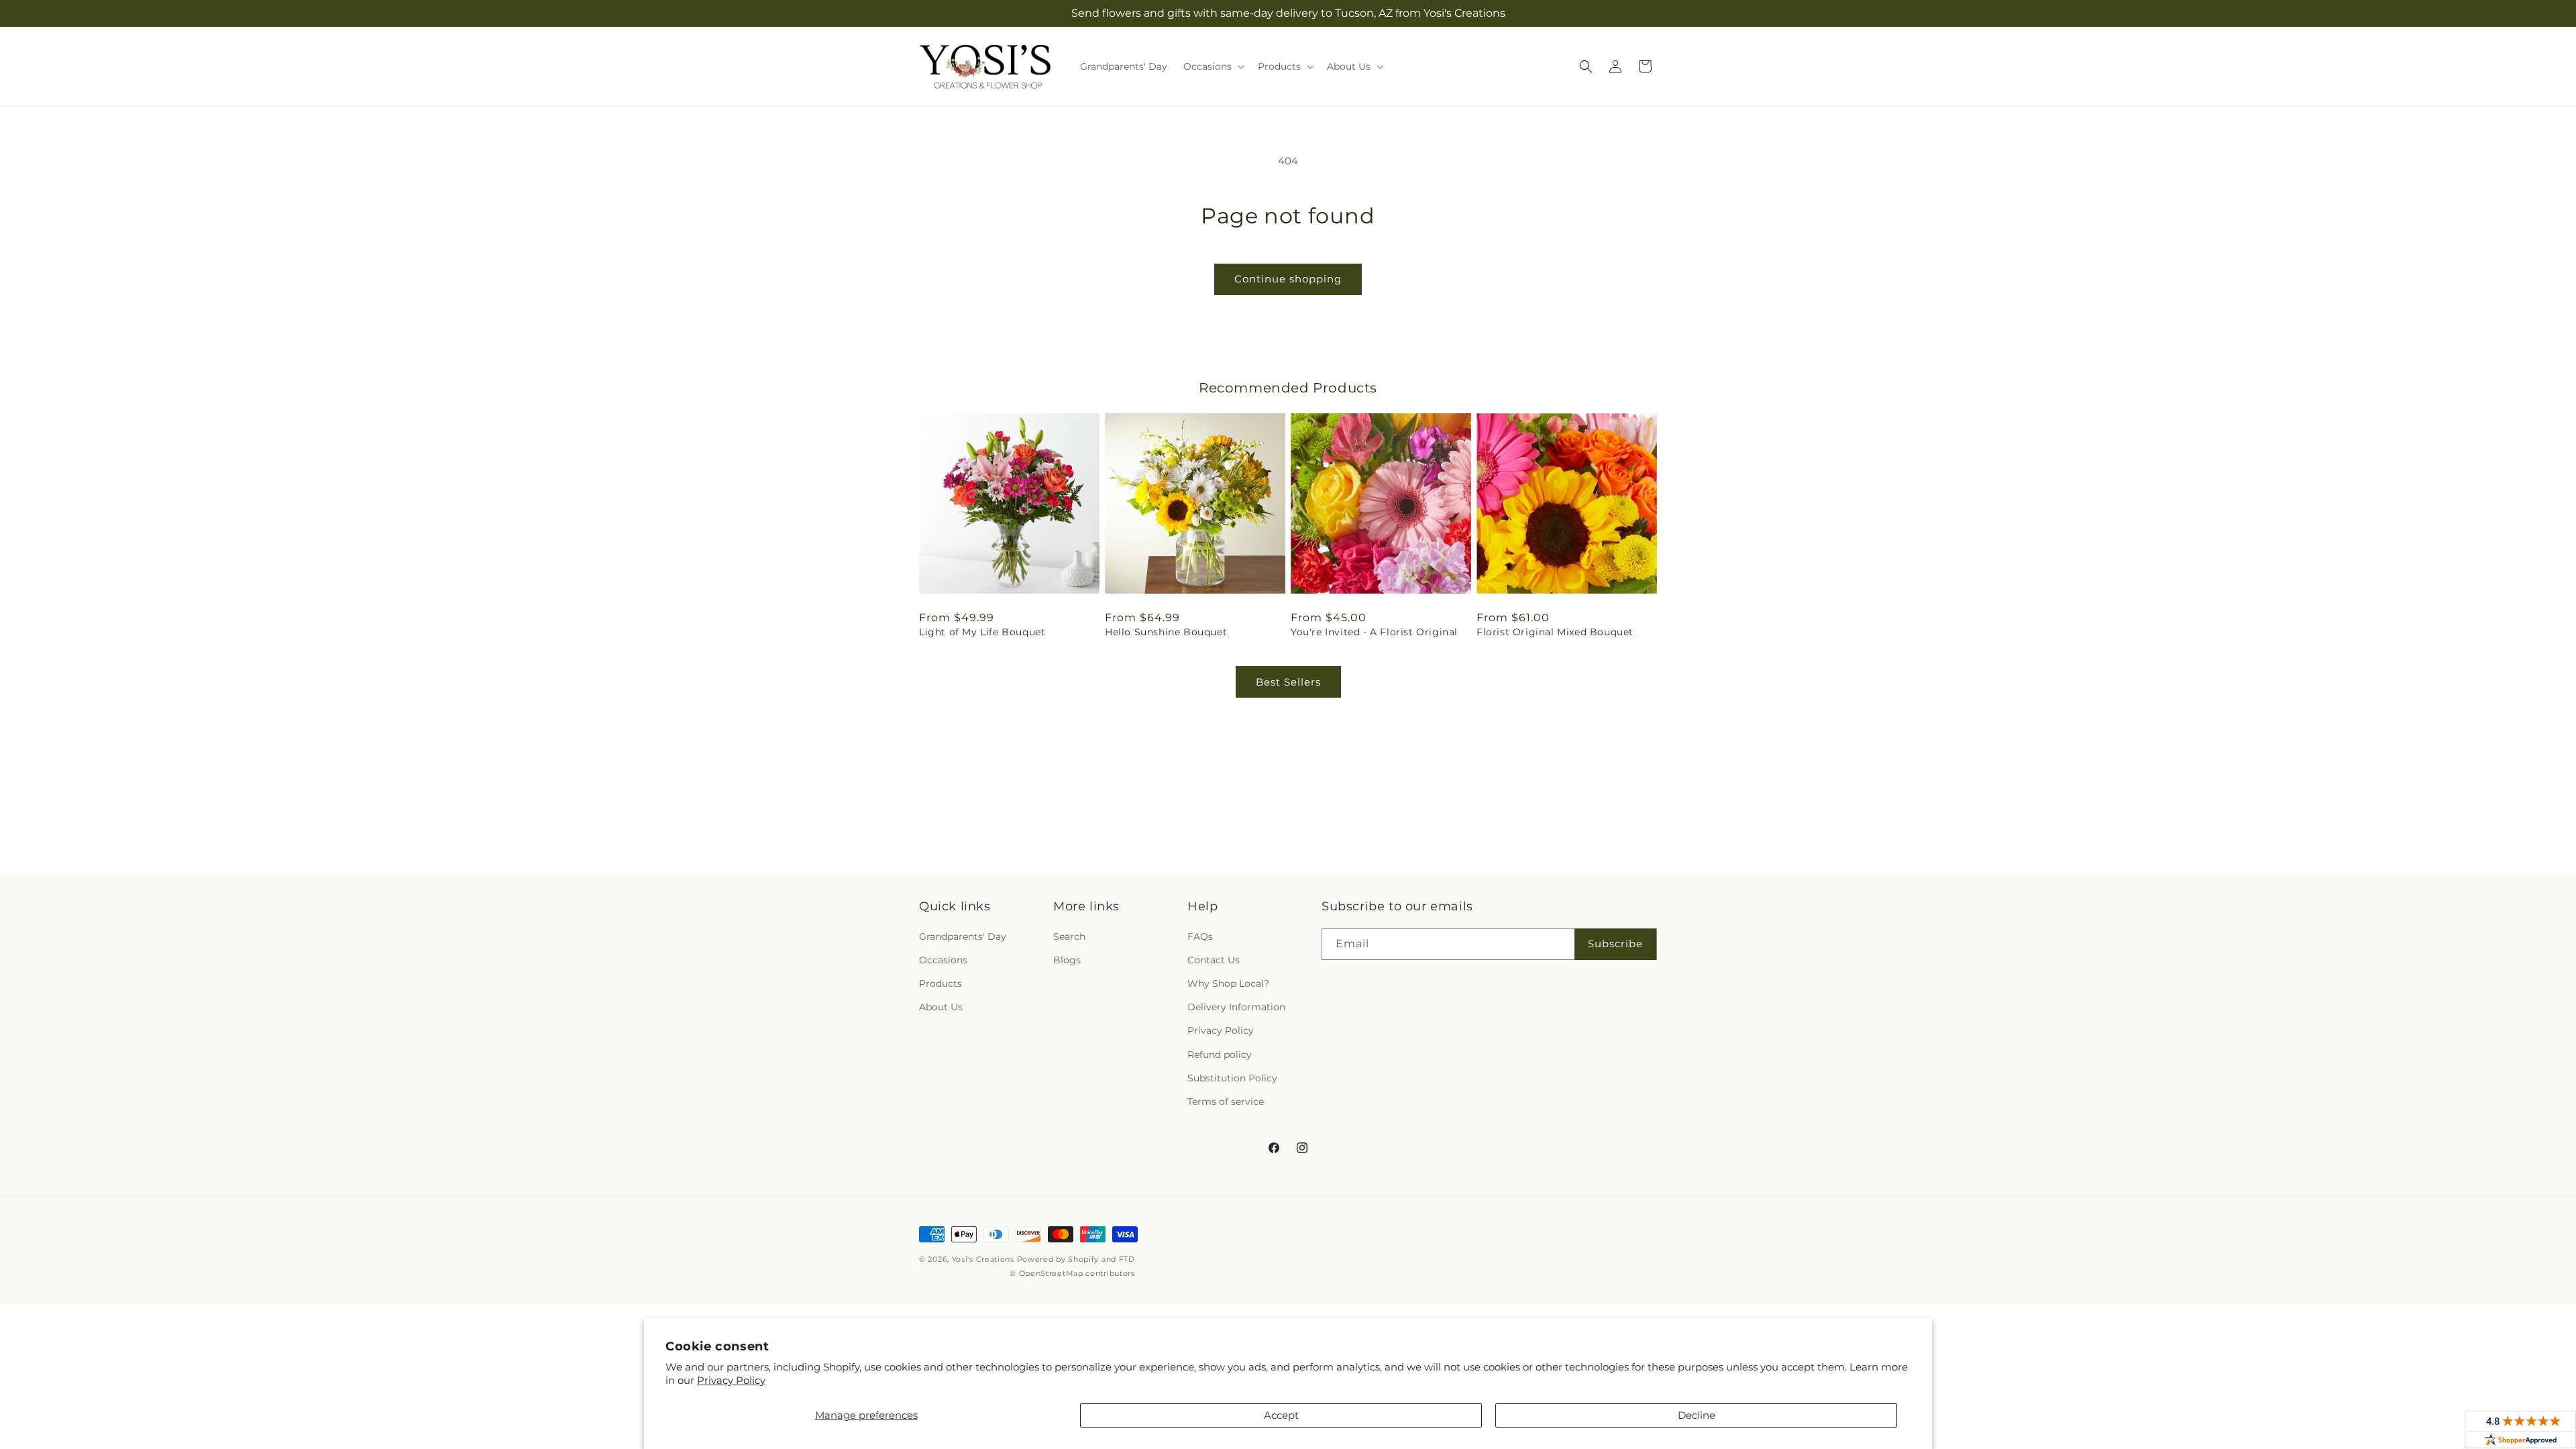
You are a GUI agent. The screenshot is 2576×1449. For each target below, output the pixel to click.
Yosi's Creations (983, 1259)
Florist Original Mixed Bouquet (1555, 632)
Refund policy (1220, 1055)
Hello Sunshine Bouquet (1166, 632)
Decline (1697, 1415)
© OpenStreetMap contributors (1072, 1273)
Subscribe (1615, 944)
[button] (1213, 66)
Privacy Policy (731, 1380)
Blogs (1067, 960)
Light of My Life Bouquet (982, 632)
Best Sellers (1288, 682)
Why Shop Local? (1228, 983)
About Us (941, 1007)
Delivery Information (1236, 1007)
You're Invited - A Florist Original (1374, 632)
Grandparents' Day (963, 936)
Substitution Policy (1232, 1078)
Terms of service (1226, 1102)
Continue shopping (1288, 279)
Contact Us (1214, 960)
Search (1069, 936)
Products (941, 983)
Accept (1281, 1415)
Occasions (943, 960)
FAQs (1200, 936)
